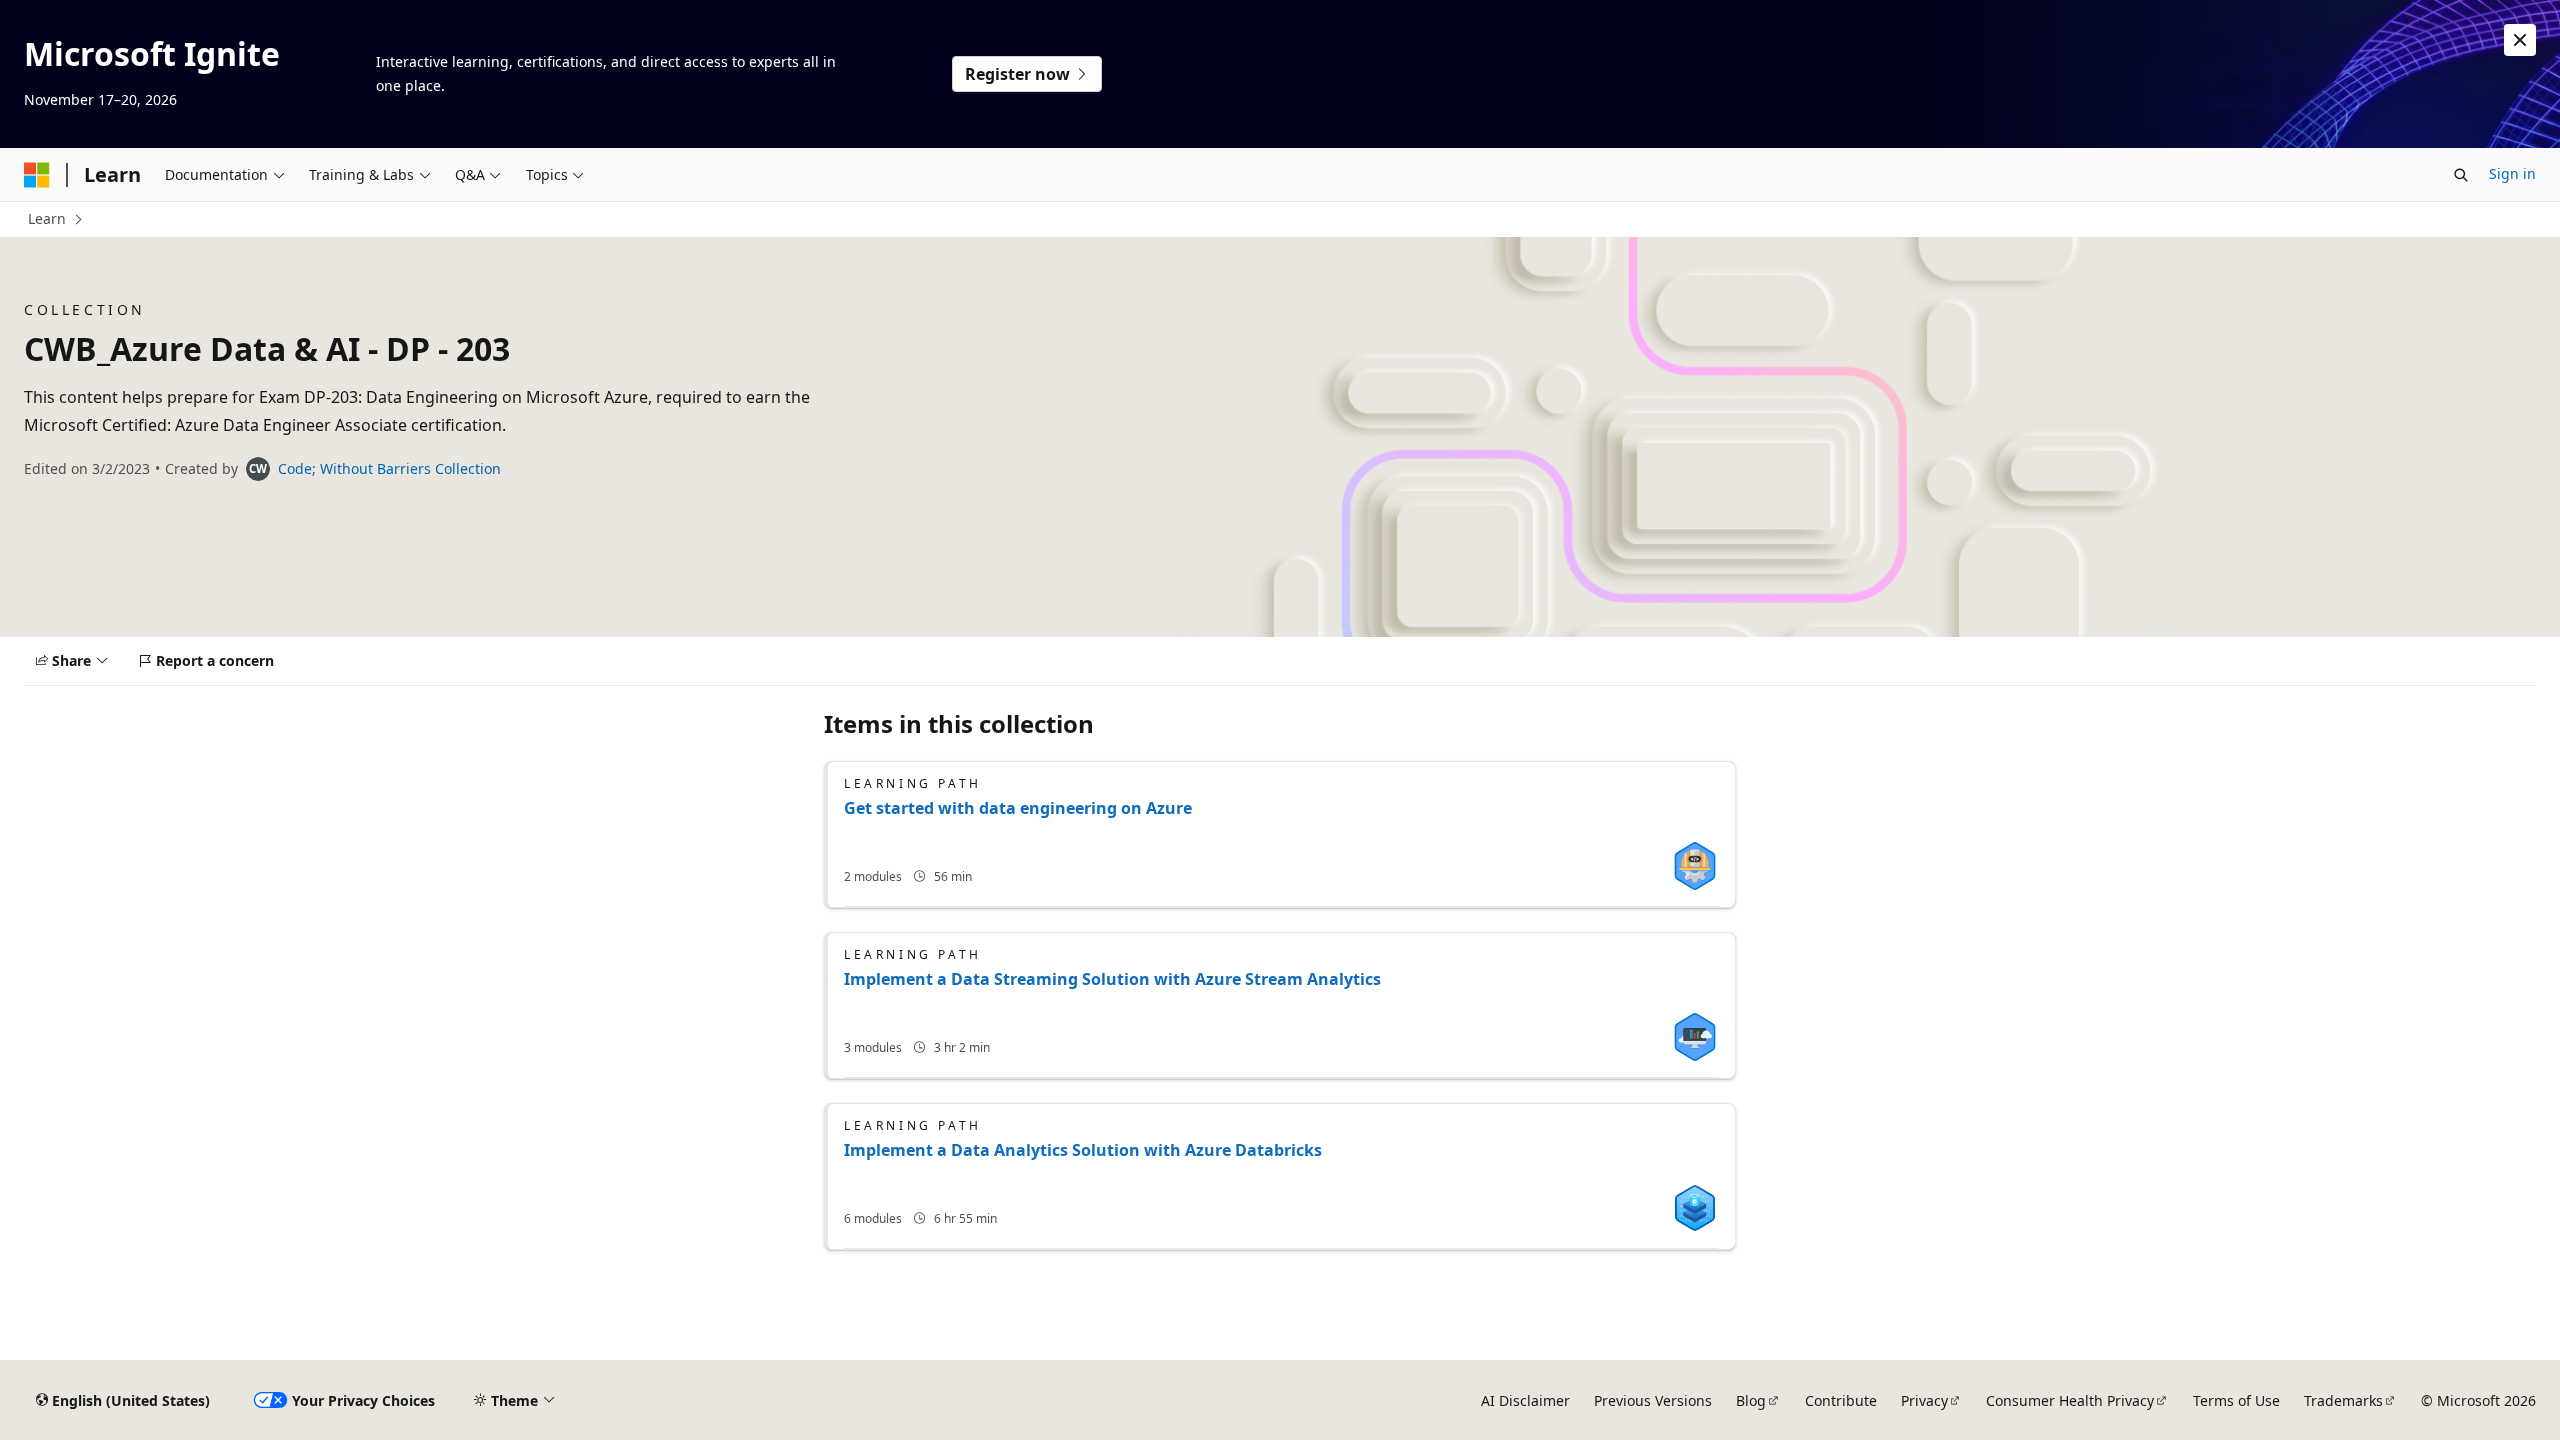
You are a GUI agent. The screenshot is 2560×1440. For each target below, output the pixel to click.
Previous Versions (1653, 1400)
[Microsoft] (37, 175)
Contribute (1841, 1400)
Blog (1751, 1400)
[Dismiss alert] (2520, 40)
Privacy (1924, 1400)
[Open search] (2461, 175)
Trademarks (2343, 1400)
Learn (47, 218)
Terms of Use (2236, 1400)
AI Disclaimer (1525, 1400)
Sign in (2512, 173)
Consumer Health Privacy (2070, 1400)
